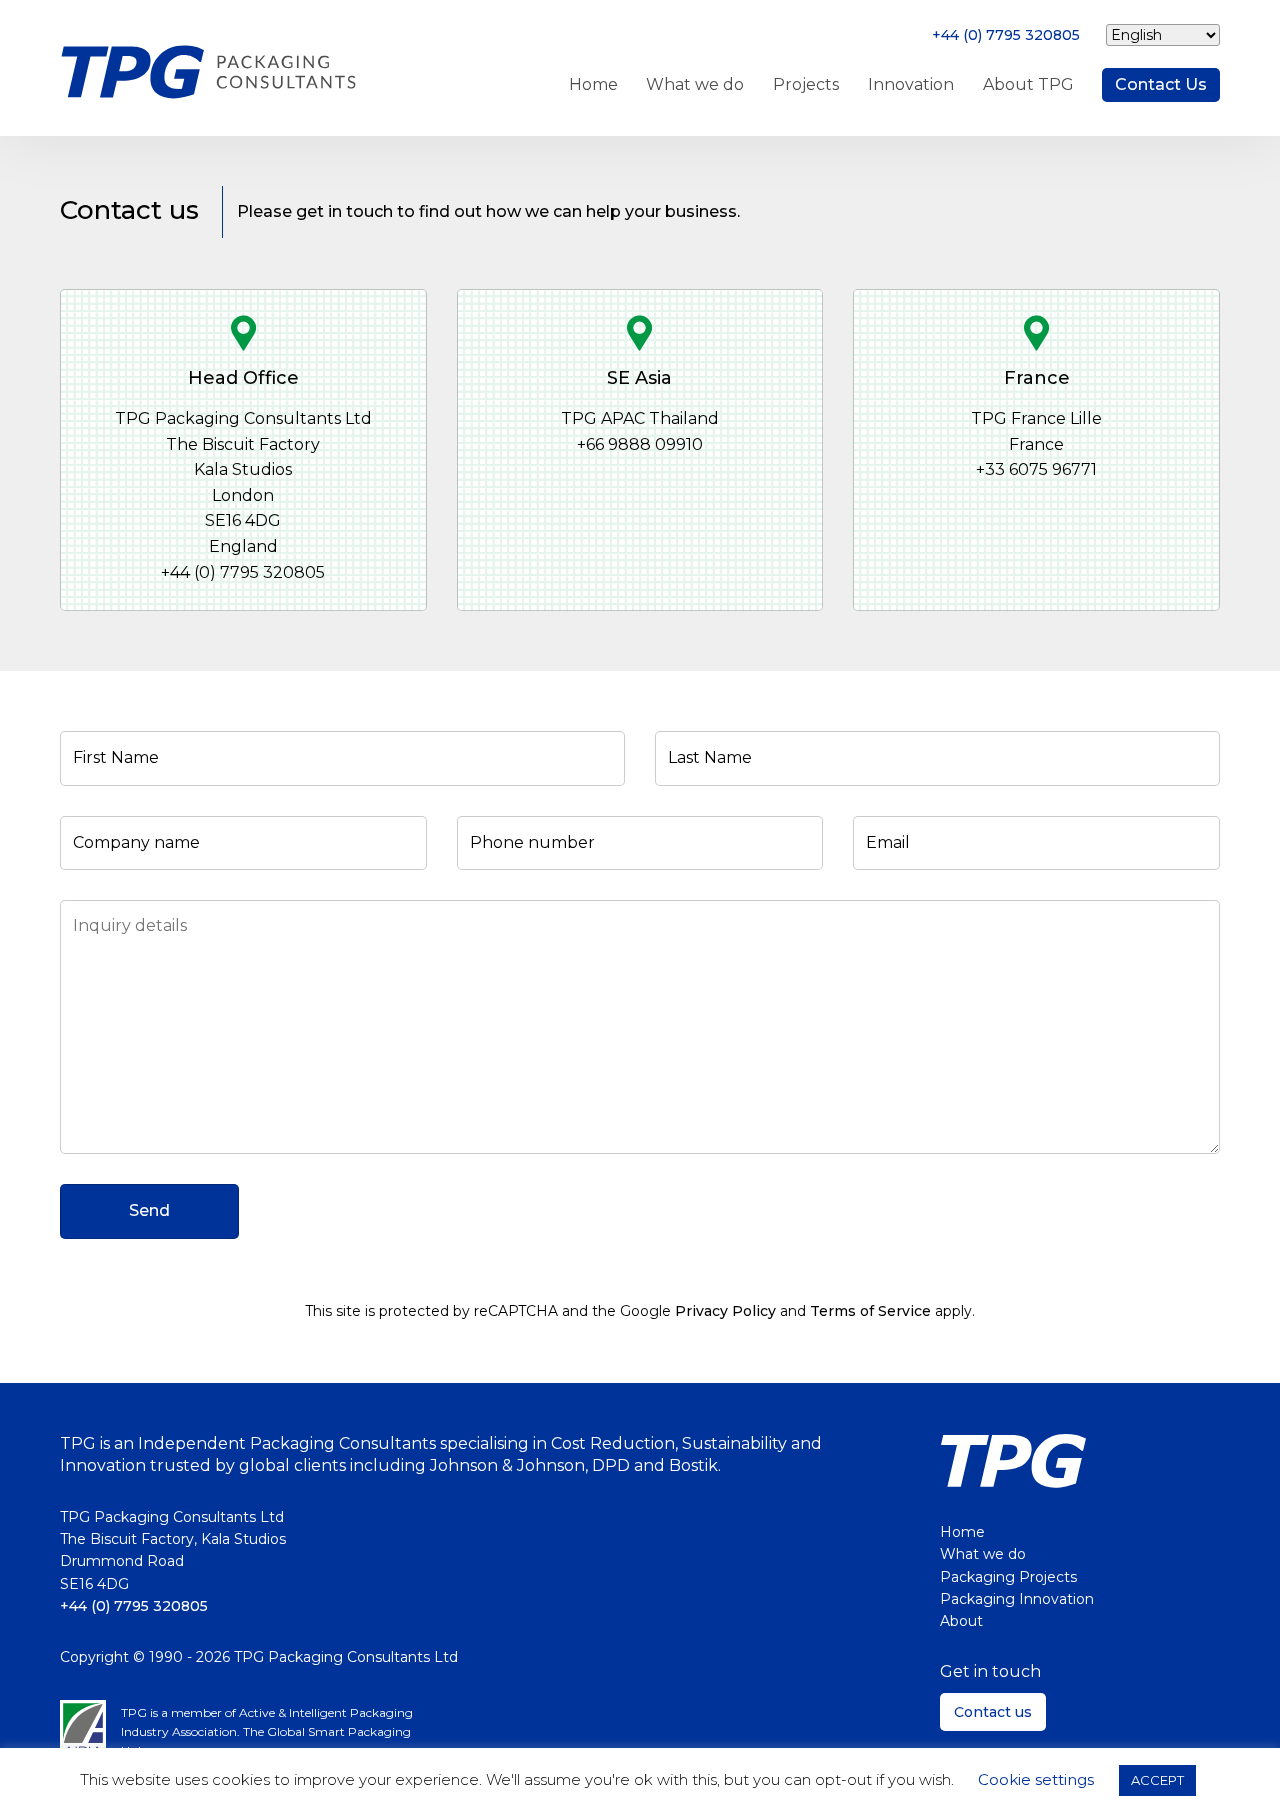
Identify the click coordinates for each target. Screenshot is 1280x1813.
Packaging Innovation (1017, 1599)
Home (593, 84)
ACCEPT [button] (1157, 1780)
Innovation (911, 84)
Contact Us (1161, 84)
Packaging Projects (1008, 1577)
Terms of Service (870, 1311)
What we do (695, 84)
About (961, 1621)
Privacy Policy (725, 1311)
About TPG (1028, 84)
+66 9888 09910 (640, 444)
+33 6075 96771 (1036, 469)
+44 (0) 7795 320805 (1006, 35)
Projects (806, 84)
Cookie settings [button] (1036, 1779)
